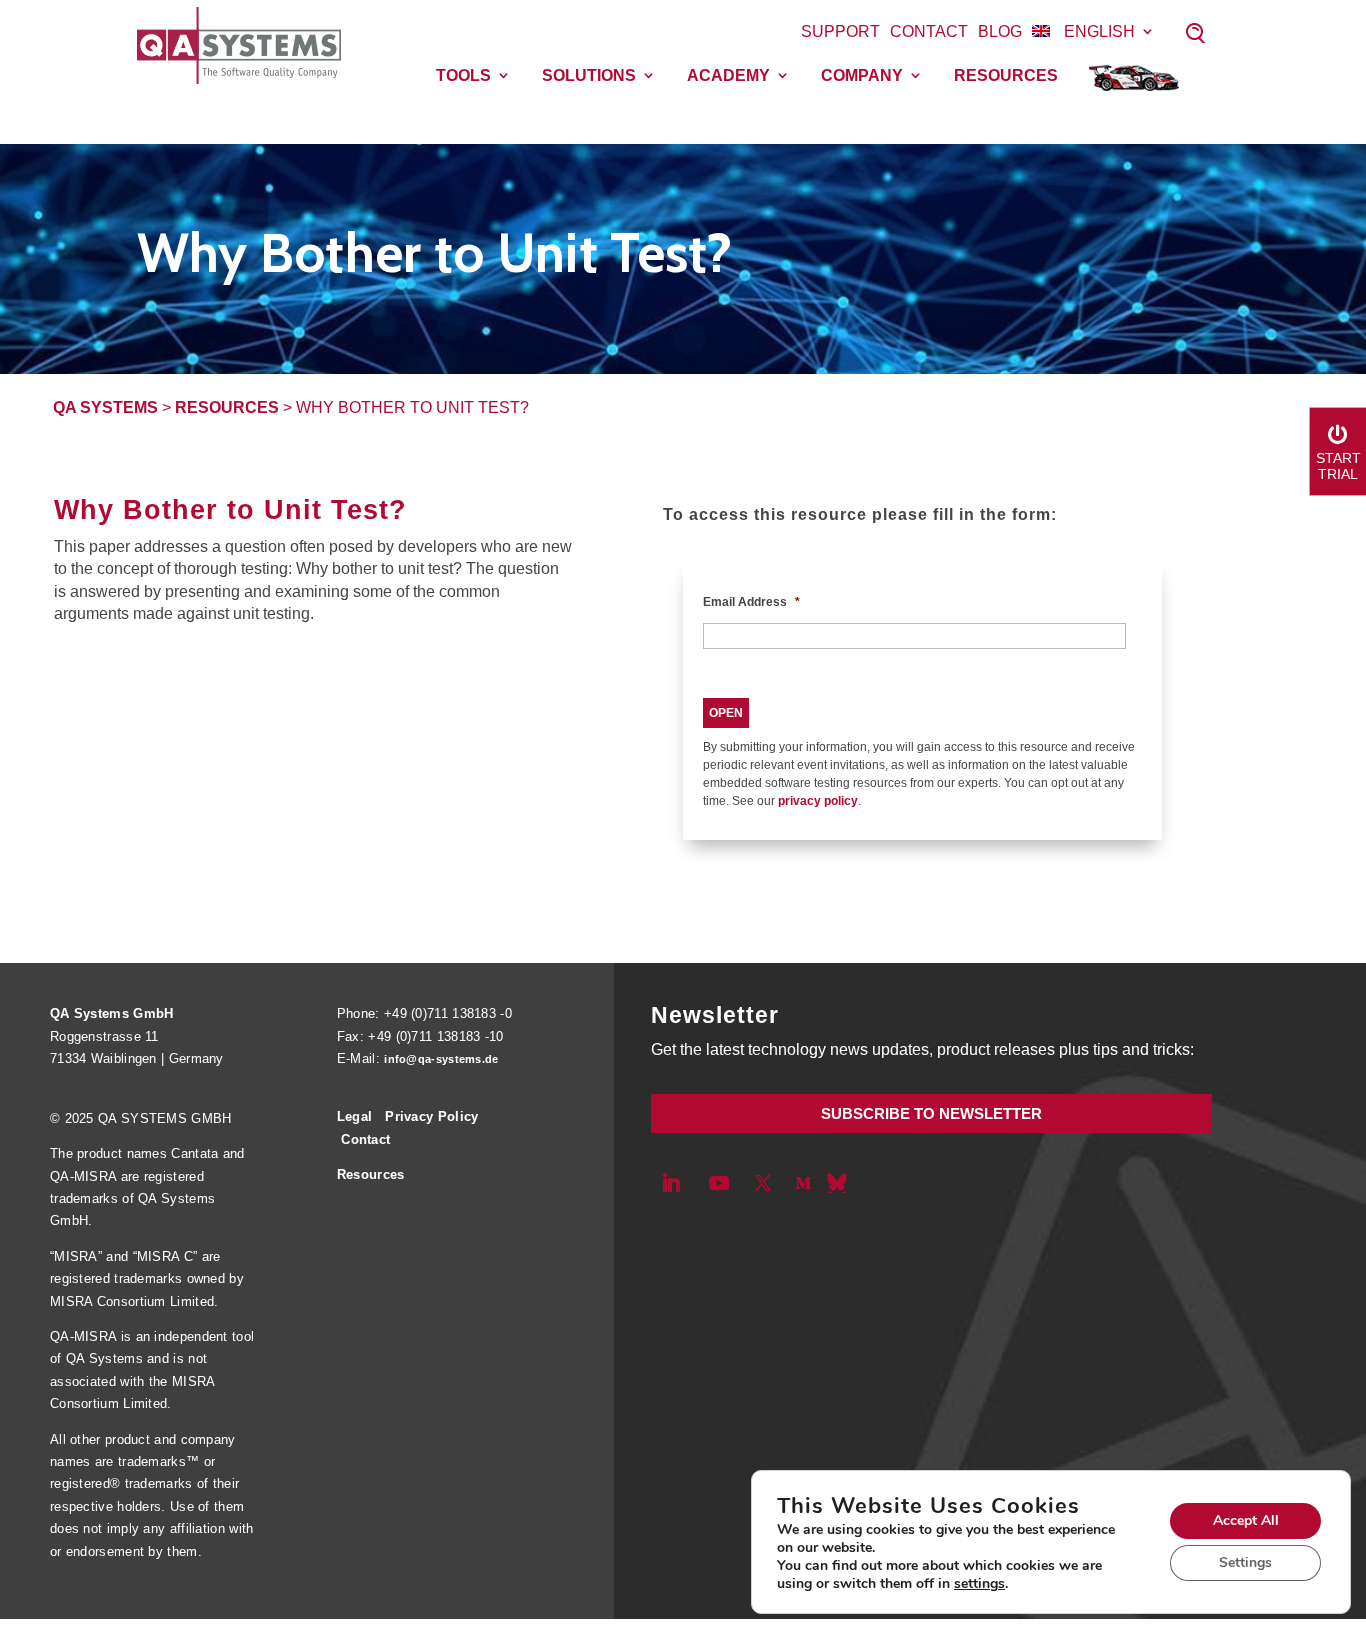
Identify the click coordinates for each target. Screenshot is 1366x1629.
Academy (728, 75)
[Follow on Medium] (803, 1183)
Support (840, 31)
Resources (1006, 75)
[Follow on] (837, 1183)
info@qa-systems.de (441, 1059)
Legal (355, 1116)
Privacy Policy (431, 1116)
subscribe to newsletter (931, 1113)
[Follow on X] (763, 1183)
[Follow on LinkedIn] (671, 1183)
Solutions (589, 75)
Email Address (751, 602)
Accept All (1246, 1520)
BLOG (1000, 31)
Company (862, 75)
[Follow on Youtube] (719, 1183)
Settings (1245, 1562)
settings (979, 1584)
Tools (463, 75)
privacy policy (818, 801)
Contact (929, 31)
